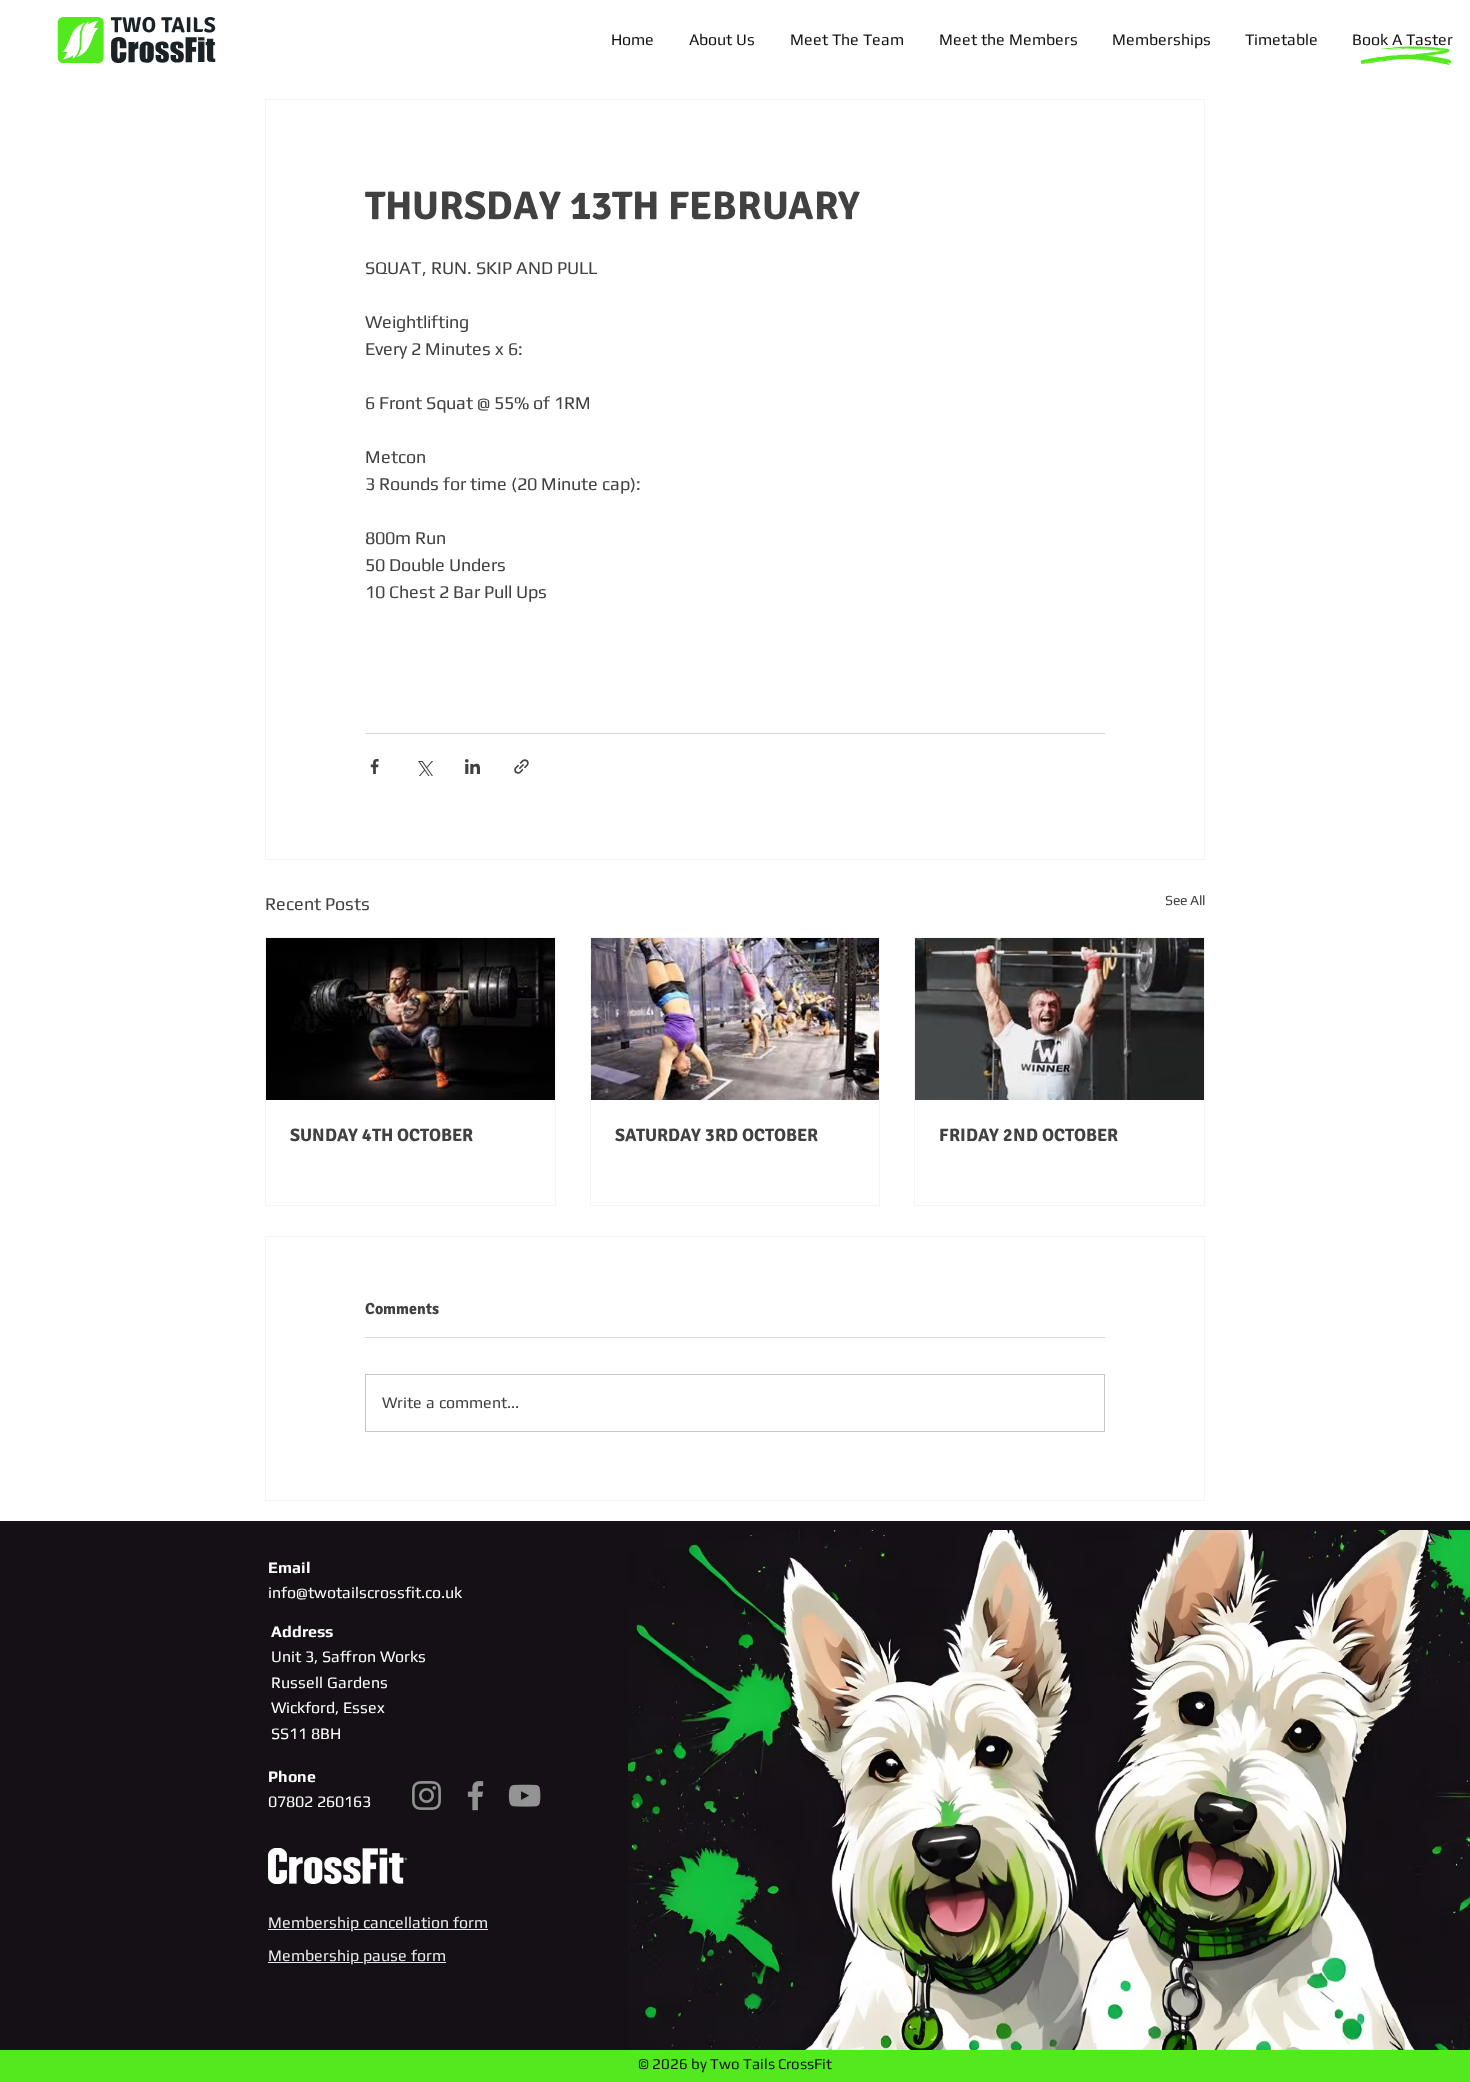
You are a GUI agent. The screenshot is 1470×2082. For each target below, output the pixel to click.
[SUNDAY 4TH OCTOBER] (410, 1019)
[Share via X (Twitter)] (423, 766)
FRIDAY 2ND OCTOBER (1028, 1135)
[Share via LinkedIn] (472, 766)
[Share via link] (521, 766)
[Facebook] (475, 1795)
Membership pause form (357, 1955)
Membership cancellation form (378, 1922)
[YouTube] (524, 1795)
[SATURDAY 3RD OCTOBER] (735, 1019)
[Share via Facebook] (374, 766)
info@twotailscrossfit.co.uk (365, 1592)
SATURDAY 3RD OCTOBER (716, 1135)
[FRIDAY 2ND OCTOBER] (1059, 1019)
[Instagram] (426, 1795)
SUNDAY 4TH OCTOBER (381, 1135)
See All (1185, 900)
